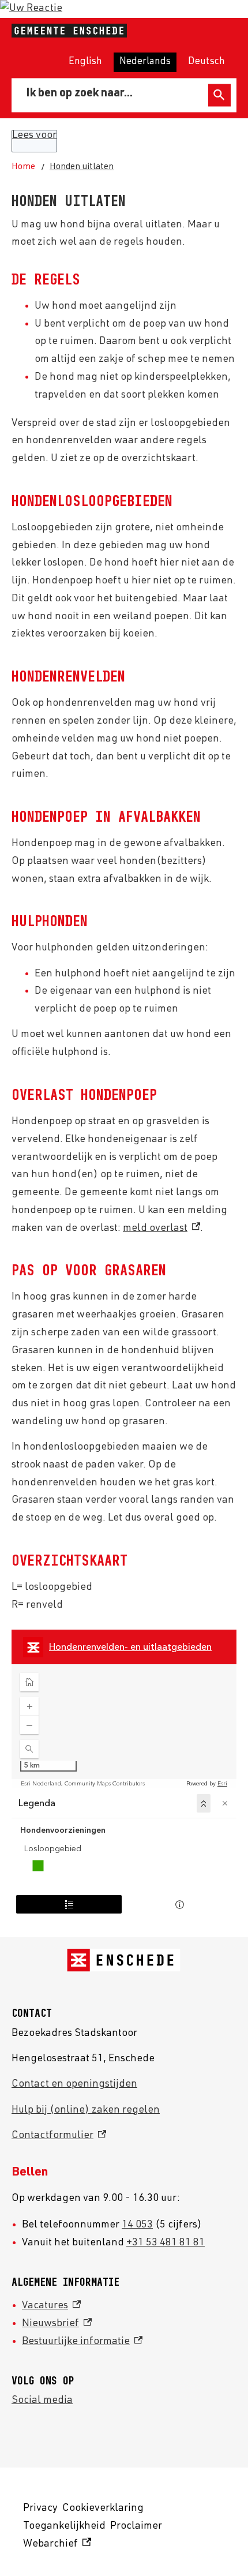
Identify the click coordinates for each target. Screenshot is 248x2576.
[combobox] (112, 95)
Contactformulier (59, 2136)
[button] (31, 9)
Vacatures (51, 2306)
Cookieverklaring (103, 2508)
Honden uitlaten (82, 167)
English (85, 62)
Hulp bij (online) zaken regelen (86, 2110)
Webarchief (55, 2546)
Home (23, 167)
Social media (42, 2401)
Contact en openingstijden (74, 2084)
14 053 (137, 2225)
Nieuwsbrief (57, 2324)
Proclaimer (136, 2526)
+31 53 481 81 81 (166, 2243)
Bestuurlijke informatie (82, 2342)
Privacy (40, 2508)
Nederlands (145, 62)
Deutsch (206, 62)
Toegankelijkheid (64, 2526)
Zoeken (219, 95)
